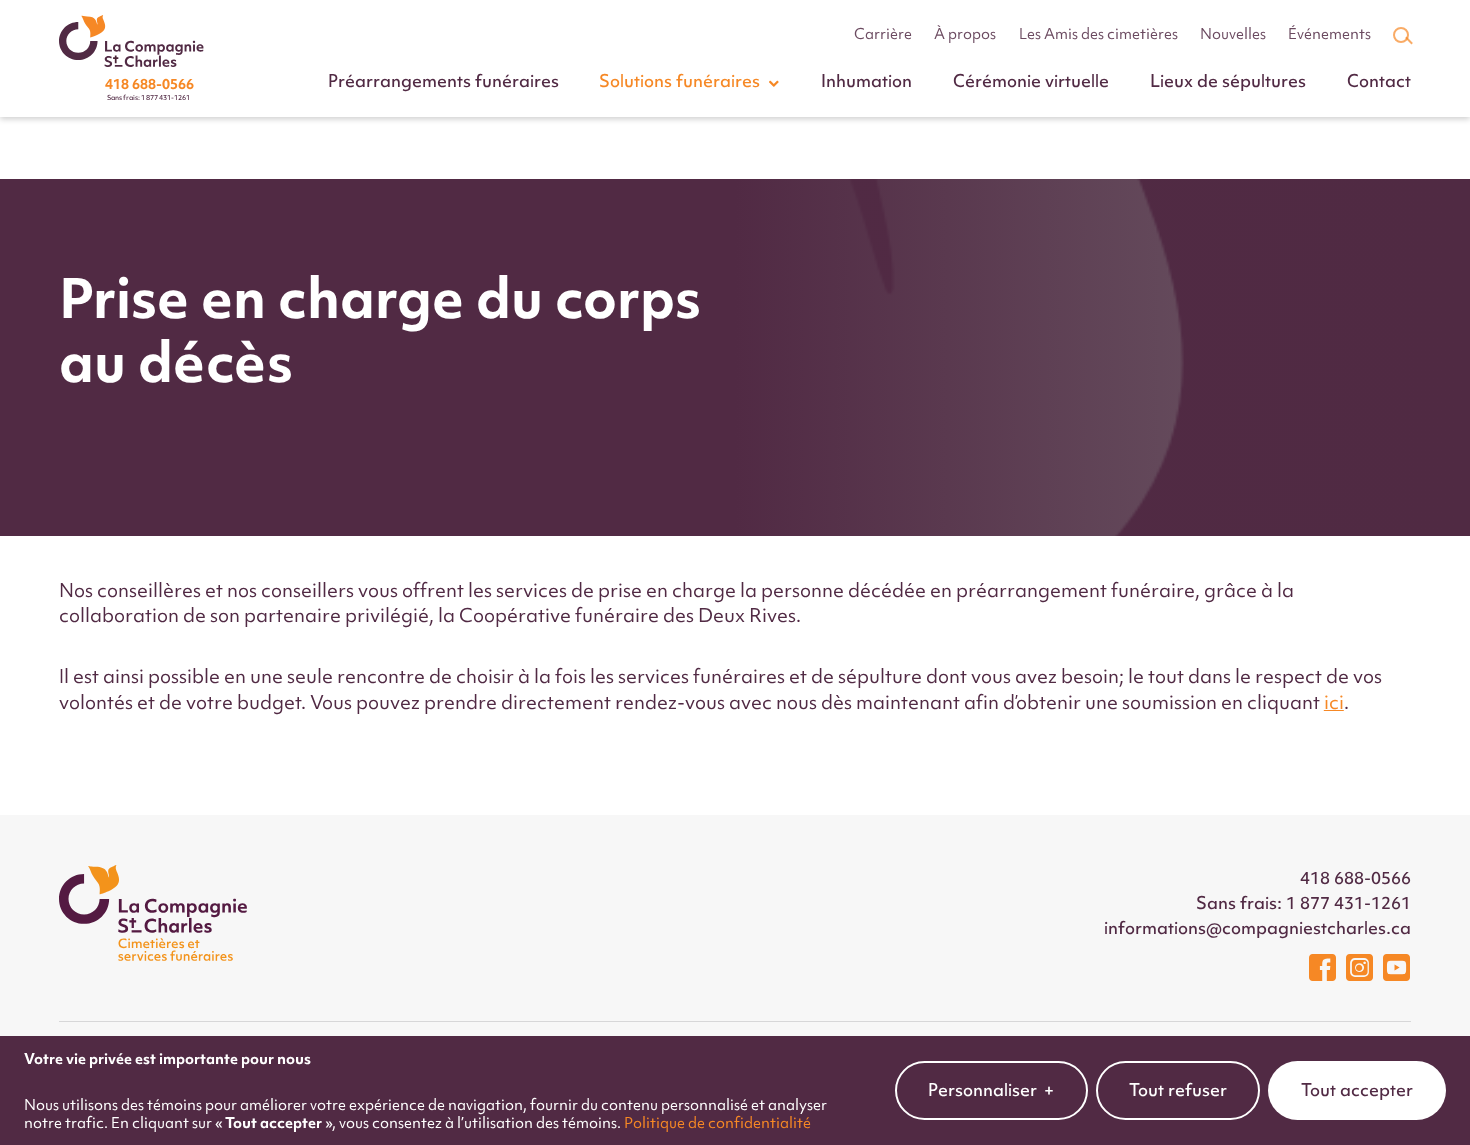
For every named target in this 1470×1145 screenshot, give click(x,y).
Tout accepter (1357, 1090)
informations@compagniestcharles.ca (1257, 928)
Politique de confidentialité (717, 1122)
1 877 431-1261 (1348, 903)
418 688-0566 (1355, 878)
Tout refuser (1178, 1090)
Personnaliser (991, 1090)
